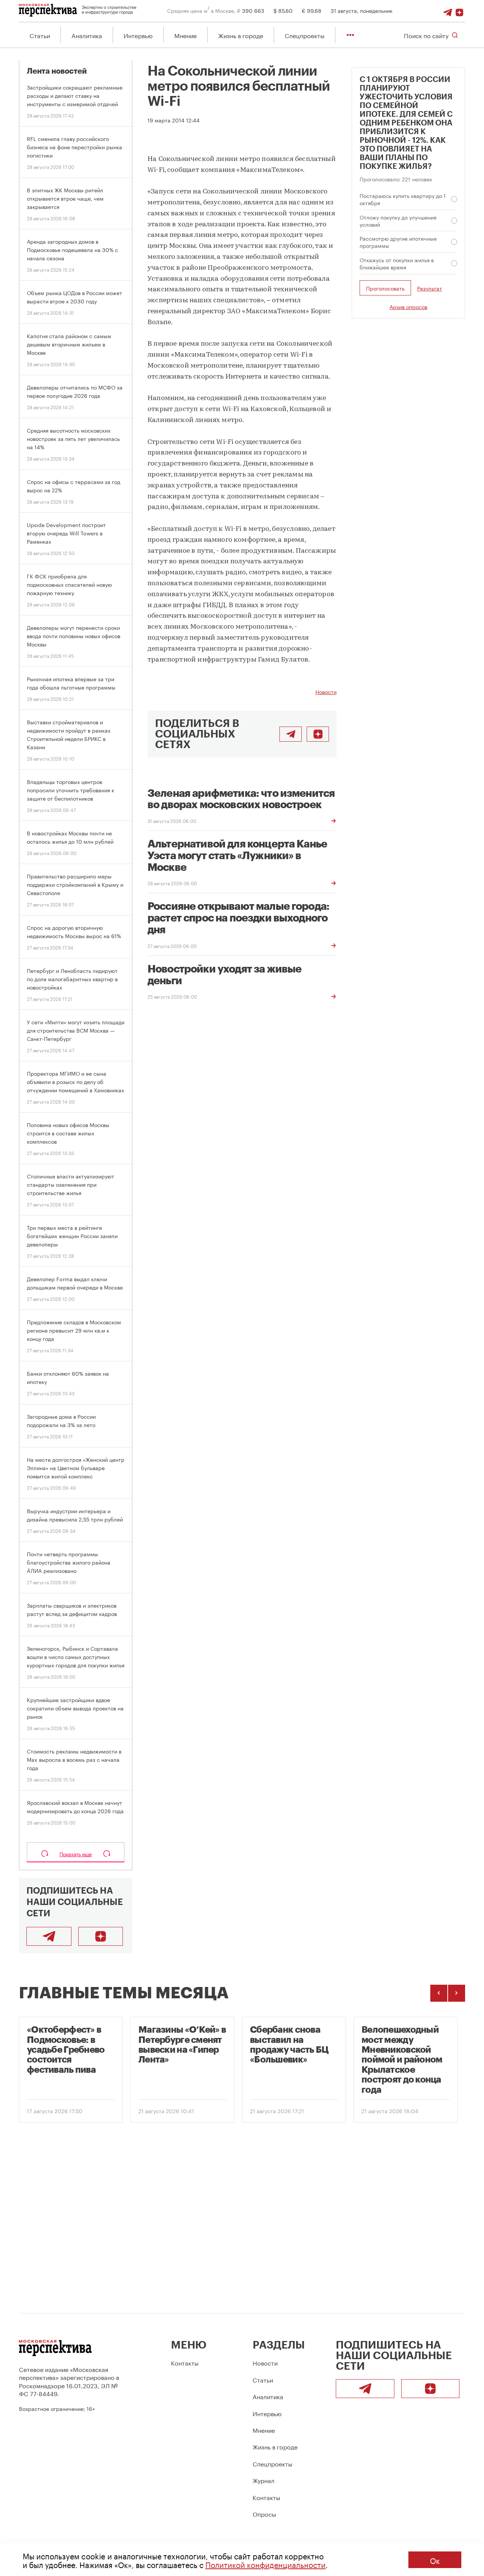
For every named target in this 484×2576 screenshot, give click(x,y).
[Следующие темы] (457, 1993)
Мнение (185, 35)
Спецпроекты (305, 35)
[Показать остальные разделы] (350, 35)
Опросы (264, 2513)
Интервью (138, 35)
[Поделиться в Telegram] (291, 734)
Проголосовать (385, 288)
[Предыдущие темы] (439, 1993)
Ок (435, 2560)
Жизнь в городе (241, 35)
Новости (326, 691)
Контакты (185, 2362)
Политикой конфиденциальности (265, 2564)
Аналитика (87, 35)
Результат (430, 288)
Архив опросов (408, 307)
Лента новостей (57, 71)
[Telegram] (448, 10)
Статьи (40, 35)
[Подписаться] (459, 10)
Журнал (264, 2480)
